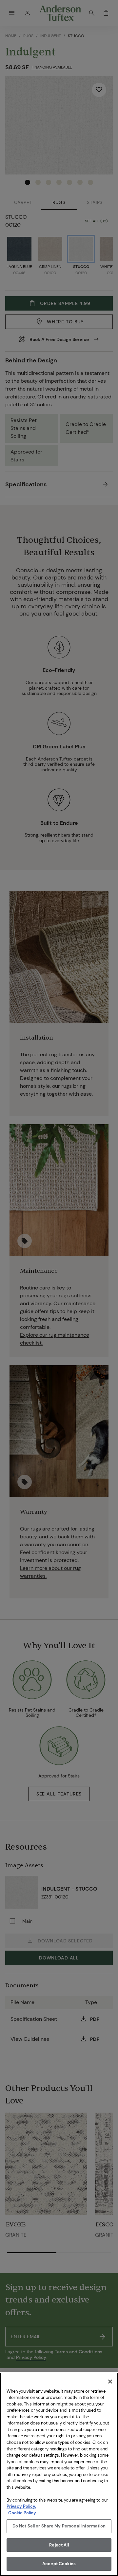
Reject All (59, 2545)
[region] (59, 2474)
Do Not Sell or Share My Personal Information (59, 2526)
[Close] (110, 2382)
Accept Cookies (59, 2564)
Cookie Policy (22, 2513)
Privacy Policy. (21, 2506)
